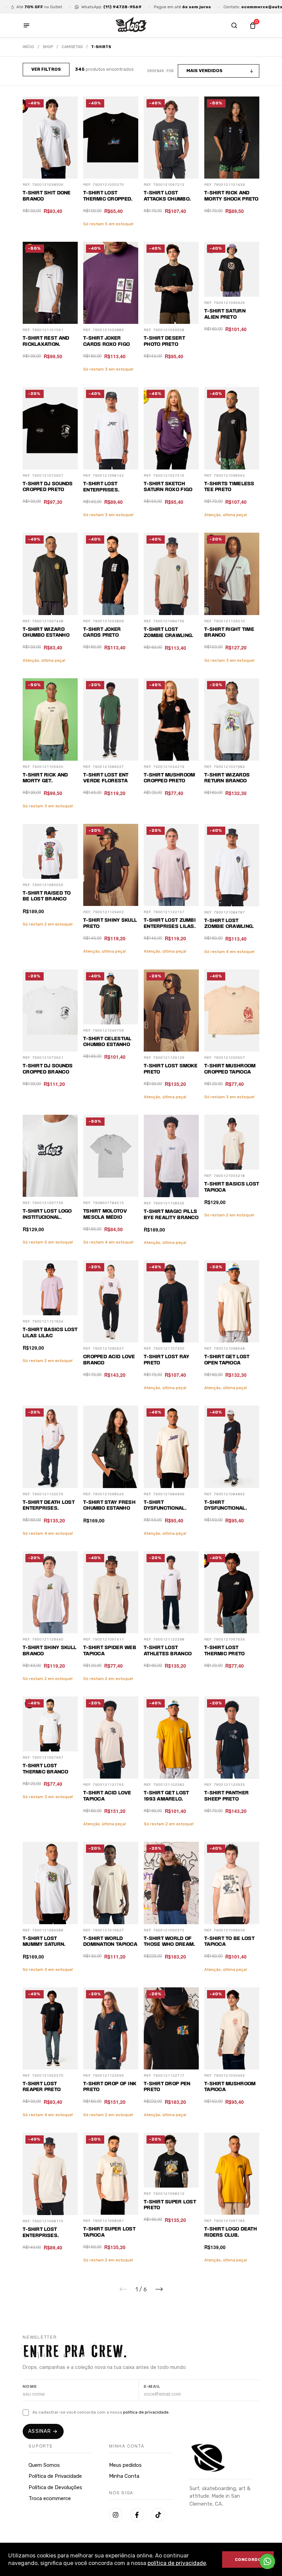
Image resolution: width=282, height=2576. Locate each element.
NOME (30, 2387)
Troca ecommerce (50, 2498)
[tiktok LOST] (158, 2515)
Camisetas (72, 47)
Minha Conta (124, 2476)
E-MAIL (152, 2387)
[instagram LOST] (116, 2515)
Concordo (248, 2560)
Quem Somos (44, 2465)
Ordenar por (160, 71)
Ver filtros (46, 69)
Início (28, 47)
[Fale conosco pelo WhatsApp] (267, 2561)
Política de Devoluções (55, 2487)
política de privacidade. (146, 2412)
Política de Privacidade (55, 2476)
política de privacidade (177, 2563)
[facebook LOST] (137, 2515)
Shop (48, 47)
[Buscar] (234, 25)
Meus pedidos (125, 2465)
